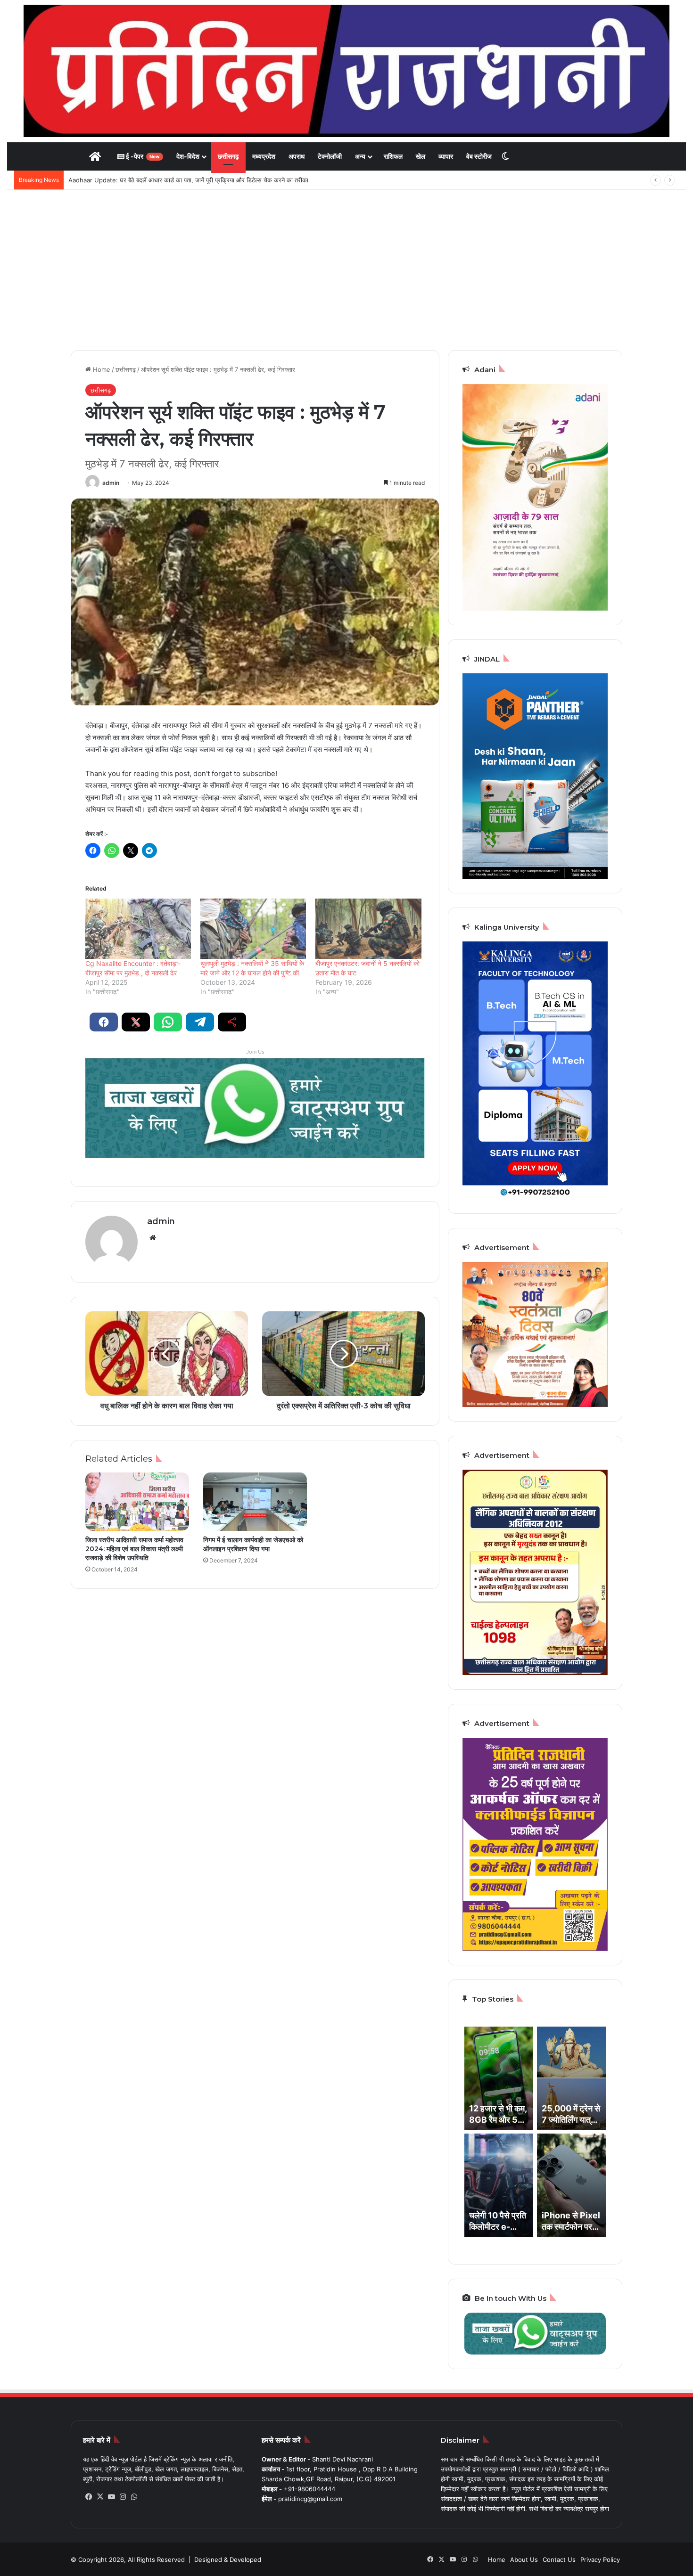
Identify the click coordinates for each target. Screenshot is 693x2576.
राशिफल (393, 156)
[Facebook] (89, 2497)
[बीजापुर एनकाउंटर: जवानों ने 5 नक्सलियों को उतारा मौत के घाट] (368, 929)
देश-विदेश (188, 156)
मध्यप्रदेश (264, 156)
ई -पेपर (142, 156)
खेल (421, 156)
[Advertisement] (346, 270)
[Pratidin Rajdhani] (346, 71)
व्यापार (446, 156)
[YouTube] (111, 2497)
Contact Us (559, 2560)
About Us (524, 2560)
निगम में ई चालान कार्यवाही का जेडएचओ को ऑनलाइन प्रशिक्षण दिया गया (253, 1544)
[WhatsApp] (134, 2497)
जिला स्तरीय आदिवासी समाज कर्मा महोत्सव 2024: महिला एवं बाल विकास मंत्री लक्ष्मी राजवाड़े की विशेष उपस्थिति (134, 1549)
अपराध (297, 156)
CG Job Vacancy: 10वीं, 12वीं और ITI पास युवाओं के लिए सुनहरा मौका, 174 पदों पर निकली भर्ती (181, 180)
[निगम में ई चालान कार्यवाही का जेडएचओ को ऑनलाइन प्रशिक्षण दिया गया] (255, 1502)
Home (101, 369)
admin (111, 483)
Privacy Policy (600, 2560)
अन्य (360, 156)
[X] (100, 2497)
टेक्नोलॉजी (330, 156)
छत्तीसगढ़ (228, 156)
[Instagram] (123, 2497)
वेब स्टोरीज (479, 156)
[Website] (153, 1238)
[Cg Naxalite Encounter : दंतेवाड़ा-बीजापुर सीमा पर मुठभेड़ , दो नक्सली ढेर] (138, 929)
